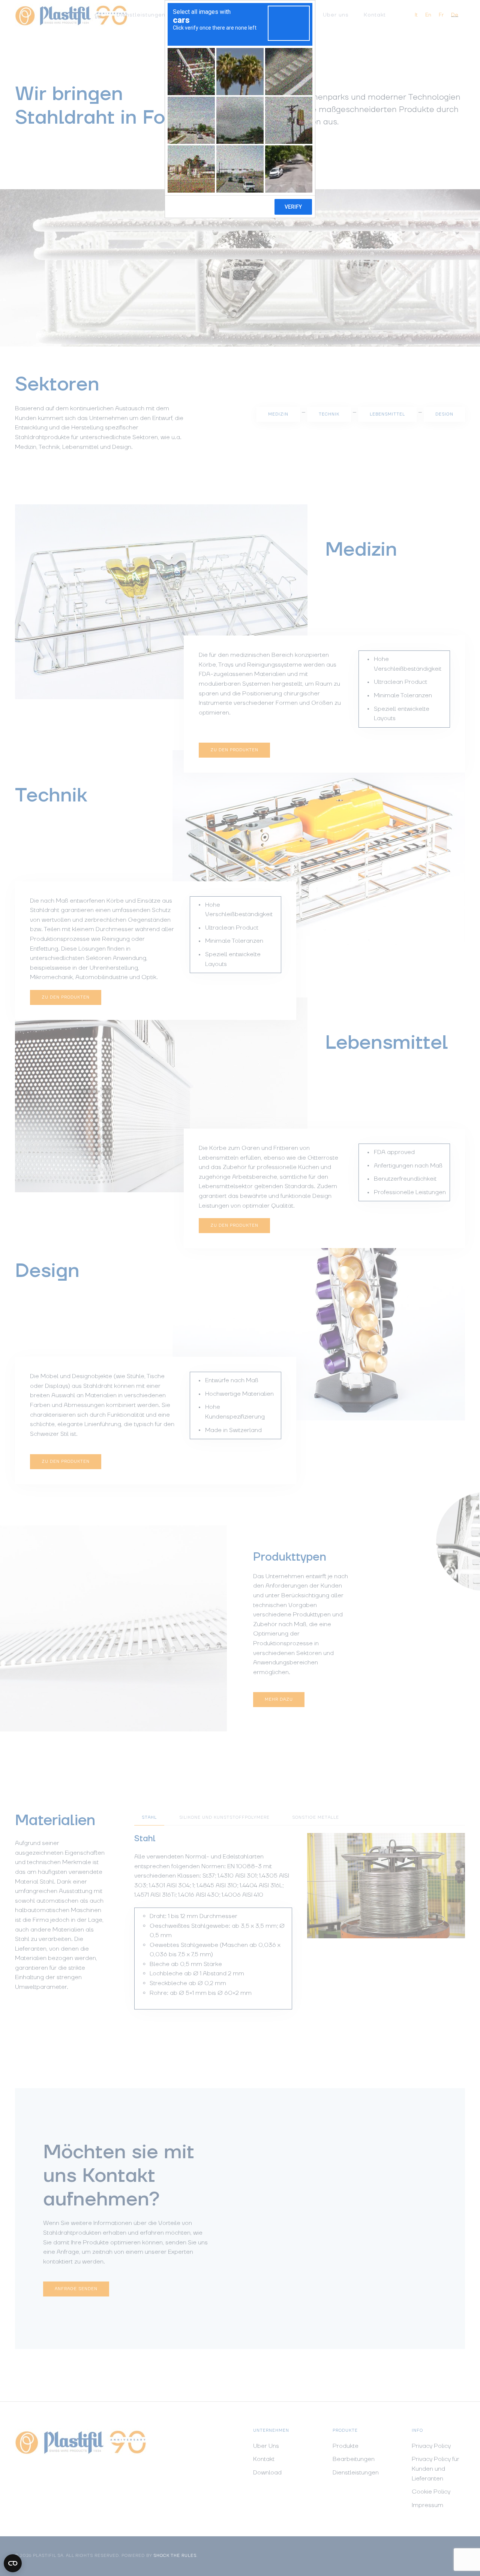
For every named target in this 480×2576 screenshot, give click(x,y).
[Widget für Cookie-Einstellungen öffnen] (13, 2563)
